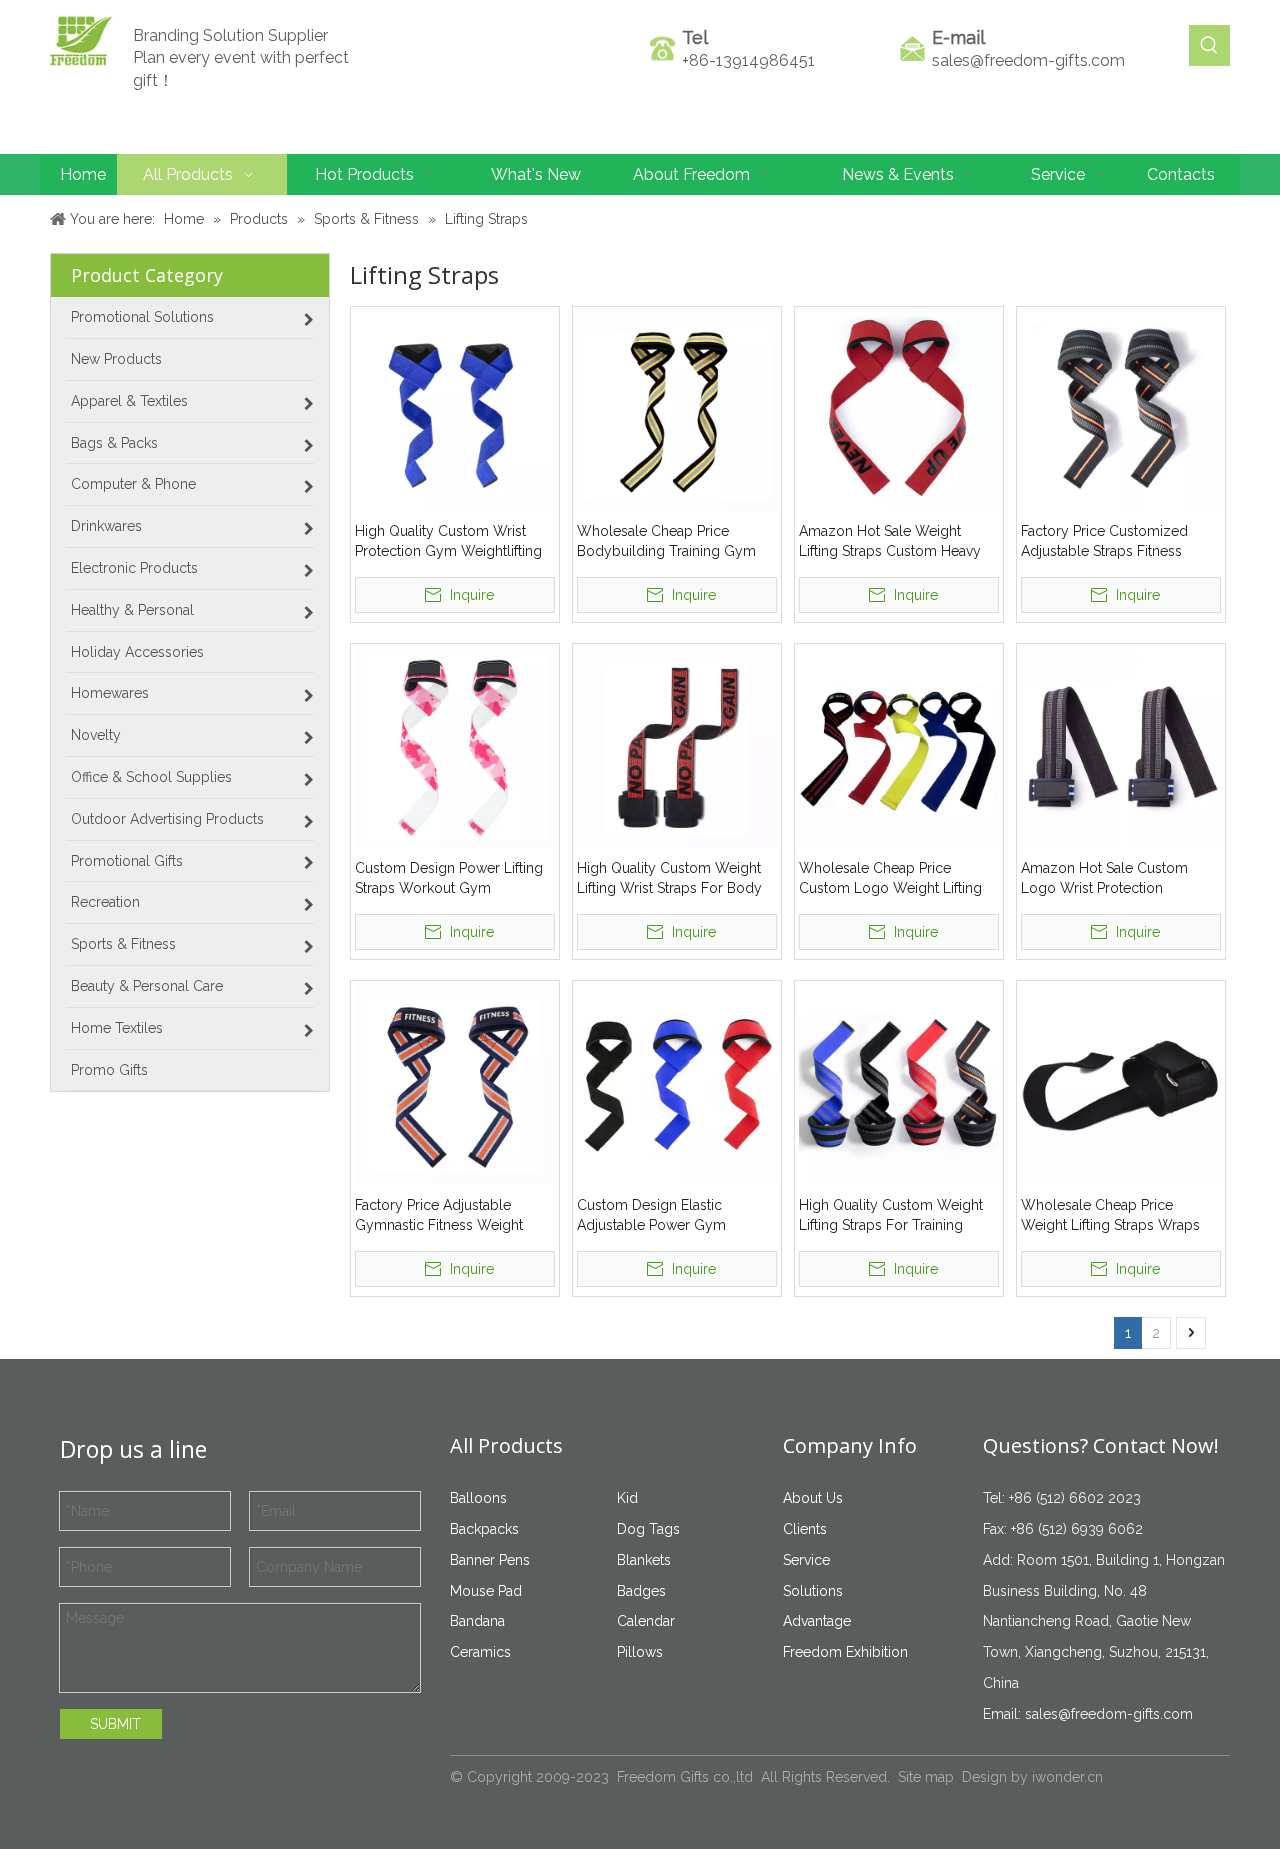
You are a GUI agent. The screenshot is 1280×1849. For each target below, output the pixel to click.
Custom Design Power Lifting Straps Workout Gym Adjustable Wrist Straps (449, 879)
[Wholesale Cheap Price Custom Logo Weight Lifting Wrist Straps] (899, 747)
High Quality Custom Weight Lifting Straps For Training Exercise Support (891, 1216)
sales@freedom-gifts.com (1028, 60)
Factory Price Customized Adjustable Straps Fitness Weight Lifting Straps (1104, 542)
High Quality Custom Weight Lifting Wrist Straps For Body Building (669, 879)
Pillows (640, 1652)
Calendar (646, 1621)
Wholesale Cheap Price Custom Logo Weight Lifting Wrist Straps (890, 879)
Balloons (478, 1498)
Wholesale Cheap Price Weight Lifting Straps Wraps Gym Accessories (1110, 1216)
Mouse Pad (486, 1591)
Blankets (644, 1560)
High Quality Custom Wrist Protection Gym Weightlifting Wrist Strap (448, 542)
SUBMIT (115, 1724)
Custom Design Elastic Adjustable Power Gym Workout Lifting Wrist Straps (667, 1216)
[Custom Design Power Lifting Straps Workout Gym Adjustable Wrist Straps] (455, 747)
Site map (926, 1777)
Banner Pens (490, 1560)
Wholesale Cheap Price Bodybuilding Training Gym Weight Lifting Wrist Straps (666, 542)
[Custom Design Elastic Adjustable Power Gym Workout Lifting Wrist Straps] (677, 1084)
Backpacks (484, 1529)
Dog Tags (648, 1529)
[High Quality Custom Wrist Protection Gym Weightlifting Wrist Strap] (455, 410)
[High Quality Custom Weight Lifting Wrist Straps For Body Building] (677, 747)
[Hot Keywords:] (1209, 45)
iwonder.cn (1067, 1777)
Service (806, 1560)
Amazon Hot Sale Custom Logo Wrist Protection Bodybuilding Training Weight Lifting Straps (1117, 879)
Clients (805, 1529)
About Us (813, 1498)
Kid (627, 1498)
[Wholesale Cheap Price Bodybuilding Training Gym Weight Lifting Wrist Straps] (677, 410)
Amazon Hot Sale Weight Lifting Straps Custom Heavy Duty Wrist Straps (890, 542)
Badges (641, 1591)
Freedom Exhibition (845, 1652)
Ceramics (480, 1652)
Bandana (477, 1621)
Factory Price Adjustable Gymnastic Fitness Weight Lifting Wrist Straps (439, 1216)
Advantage (817, 1621)
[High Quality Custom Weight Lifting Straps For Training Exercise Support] (899, 1084)
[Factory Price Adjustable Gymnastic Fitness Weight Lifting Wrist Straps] (455, 1084)
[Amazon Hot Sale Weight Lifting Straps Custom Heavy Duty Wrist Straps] (899, 410)
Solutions (813, 1591)
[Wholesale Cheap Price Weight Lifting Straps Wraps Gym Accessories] (1121, 1084)
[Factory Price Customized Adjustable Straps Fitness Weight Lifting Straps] (1121, 410)
